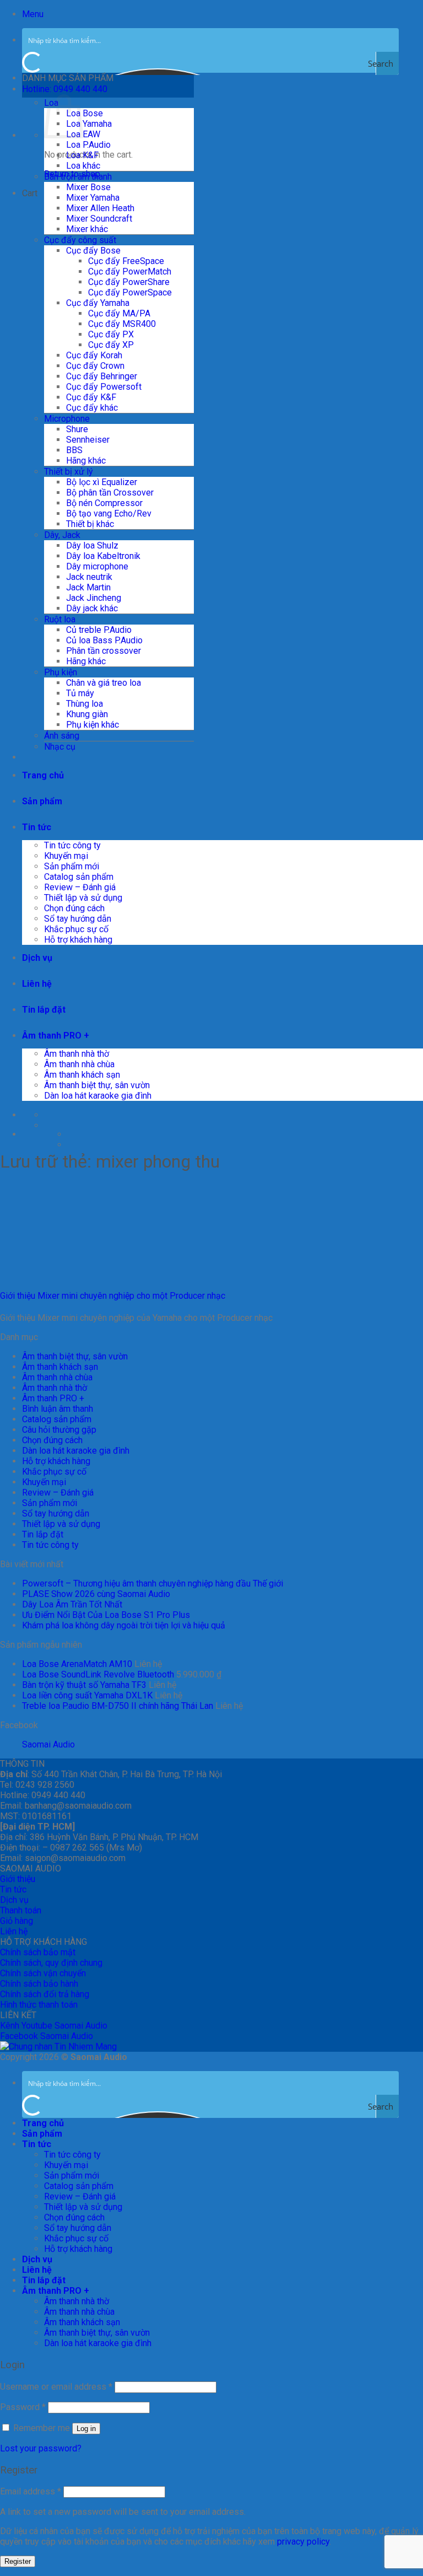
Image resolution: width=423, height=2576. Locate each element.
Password (23, 2407)
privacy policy (303, 2542)
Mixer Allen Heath (100, 208)
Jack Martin (88, 587)
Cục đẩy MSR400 (122, 324)
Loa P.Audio (88, 145)
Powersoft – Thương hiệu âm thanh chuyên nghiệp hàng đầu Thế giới (153, 1583)
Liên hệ (37, 984)
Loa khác (83, 166)
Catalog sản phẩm (79, 877)
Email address (31, 2491)
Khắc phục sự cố (76, 929)
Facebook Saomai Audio (47, 2036)
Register (18, 2561)
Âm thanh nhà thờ (77, 1054)
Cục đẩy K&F (91, 397)
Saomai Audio (48, 1744)
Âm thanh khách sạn (82, 1075)
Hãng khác (86, 461)
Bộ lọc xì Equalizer (102, 482)
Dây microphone (97, 566)
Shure (77, 429)
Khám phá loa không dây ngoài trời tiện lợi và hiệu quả (124, 1625)
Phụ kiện (61, 672)
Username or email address (56, 2387)
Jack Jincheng (94, 598)
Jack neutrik (89, 577)
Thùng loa (85, 704)
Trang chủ (43, 775)
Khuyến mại (66, 856)
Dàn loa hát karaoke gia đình (98, 1096)
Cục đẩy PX (111, 334)
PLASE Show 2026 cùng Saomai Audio (96, 1594)
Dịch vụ (37, 958)
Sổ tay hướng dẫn (78, 919)
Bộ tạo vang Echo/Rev (109, 513)
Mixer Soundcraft (99, 219)
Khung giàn (87, 714)
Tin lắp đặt (44, 1010)
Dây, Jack (62, 535)
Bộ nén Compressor (104, 503)
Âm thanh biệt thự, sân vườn (97, 1085)
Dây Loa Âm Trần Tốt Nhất (72, 1604)
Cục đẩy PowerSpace (130, 292)
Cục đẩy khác (92, 408)
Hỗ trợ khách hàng (78, 940)
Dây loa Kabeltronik (103, 556)
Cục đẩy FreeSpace (126, 261)
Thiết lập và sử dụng (83, 898)
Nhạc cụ (60, 747)
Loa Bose (85, 113)
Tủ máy (80, 693)
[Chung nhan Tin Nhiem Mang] (58, 2047)
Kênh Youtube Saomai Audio (54, 2026)
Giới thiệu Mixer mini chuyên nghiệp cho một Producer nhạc (113, 1296)
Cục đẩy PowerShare (129, 282)
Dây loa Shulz (92, 545)
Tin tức (37, 827)
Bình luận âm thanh (58, 1409)
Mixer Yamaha (93, 198)
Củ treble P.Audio (99, 630)
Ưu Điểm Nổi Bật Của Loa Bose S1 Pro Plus (106, 1615)
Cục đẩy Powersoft (104, 387)
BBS (74, 450)
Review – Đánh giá (80, 887)
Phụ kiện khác (93, 725)
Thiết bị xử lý (69, 472)
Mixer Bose (88, 187)
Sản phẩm (42, 801)
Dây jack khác (92, 608)
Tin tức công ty (72, 845)
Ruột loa (60, 619)
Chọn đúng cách (74, 908)
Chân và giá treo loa (104, 683)
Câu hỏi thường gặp (59, 1430)
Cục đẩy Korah (94, 355)
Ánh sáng (62, 736)
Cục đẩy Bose (93, 251)
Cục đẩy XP (111, 345)
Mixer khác (87, 229)
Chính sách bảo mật (38, 1952)
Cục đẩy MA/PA (119, 313)
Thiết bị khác (90, 524)
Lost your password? (41, 2448)
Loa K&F (82, 155)
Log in (86, 2429)
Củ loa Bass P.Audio (104, 640)
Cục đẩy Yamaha (98, 303)
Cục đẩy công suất (80, 240)
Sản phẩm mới (72, 866)
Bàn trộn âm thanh (78, 177)
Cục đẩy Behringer (102, 376)
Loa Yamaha (89, 124)
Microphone (67, 419)
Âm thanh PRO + (56, 1036)
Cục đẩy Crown (95, 366)
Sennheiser (88, 440)
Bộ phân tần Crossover (110, 493)
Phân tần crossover (104, 651)
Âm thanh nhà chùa (79, 1064)
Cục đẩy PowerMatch (130, 271)
